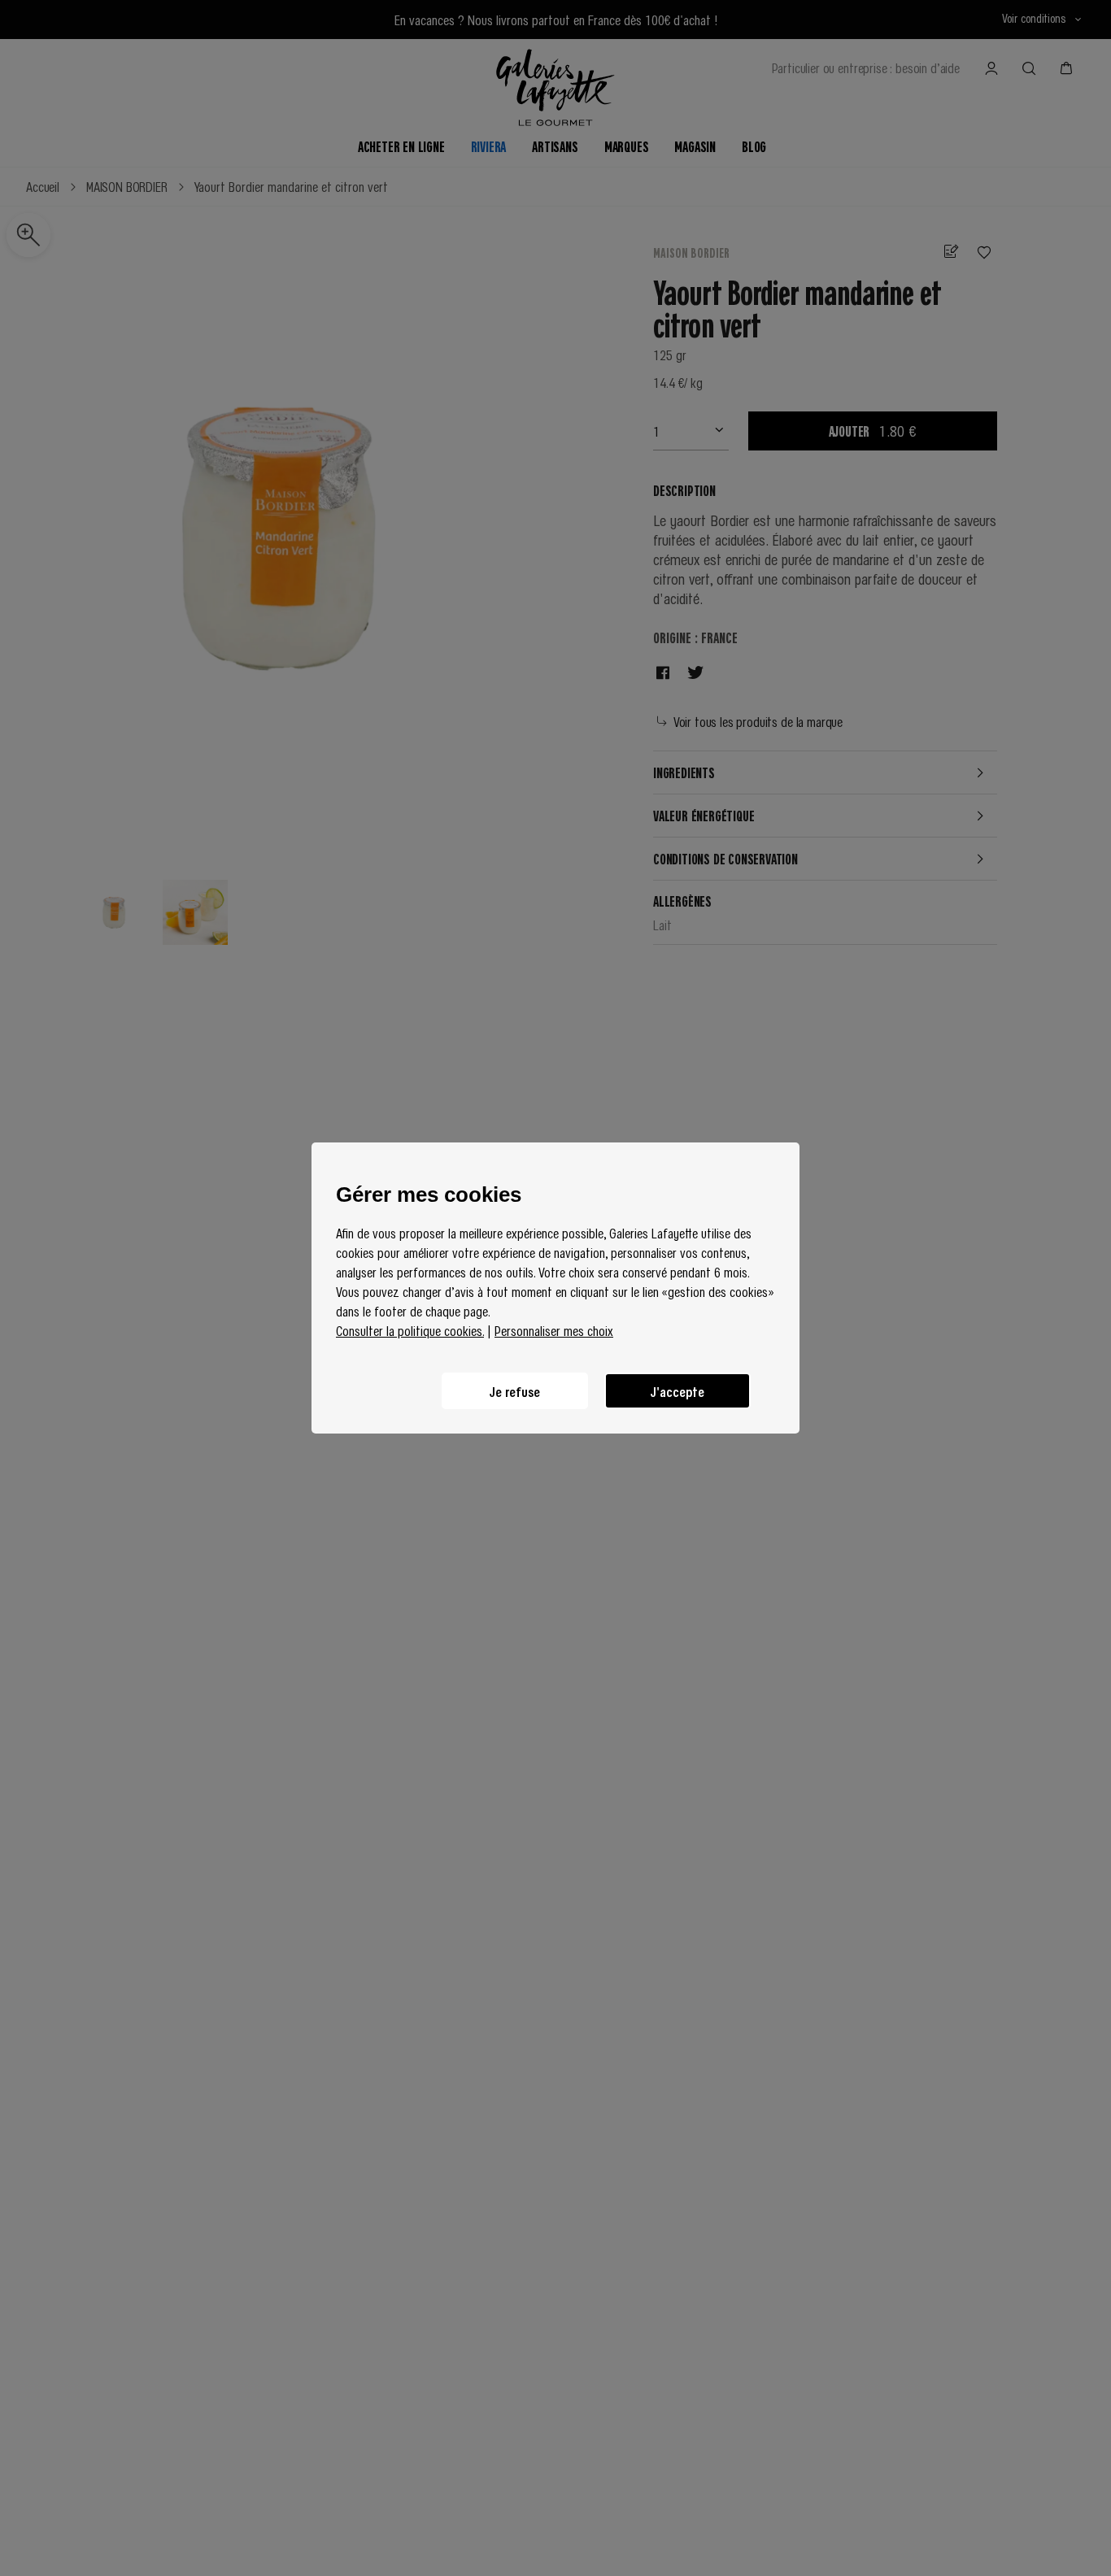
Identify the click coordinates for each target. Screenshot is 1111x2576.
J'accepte (677, 1391)
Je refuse (515, 1391)
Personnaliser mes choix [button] (554, 1330)
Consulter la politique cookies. (410, 1330)
